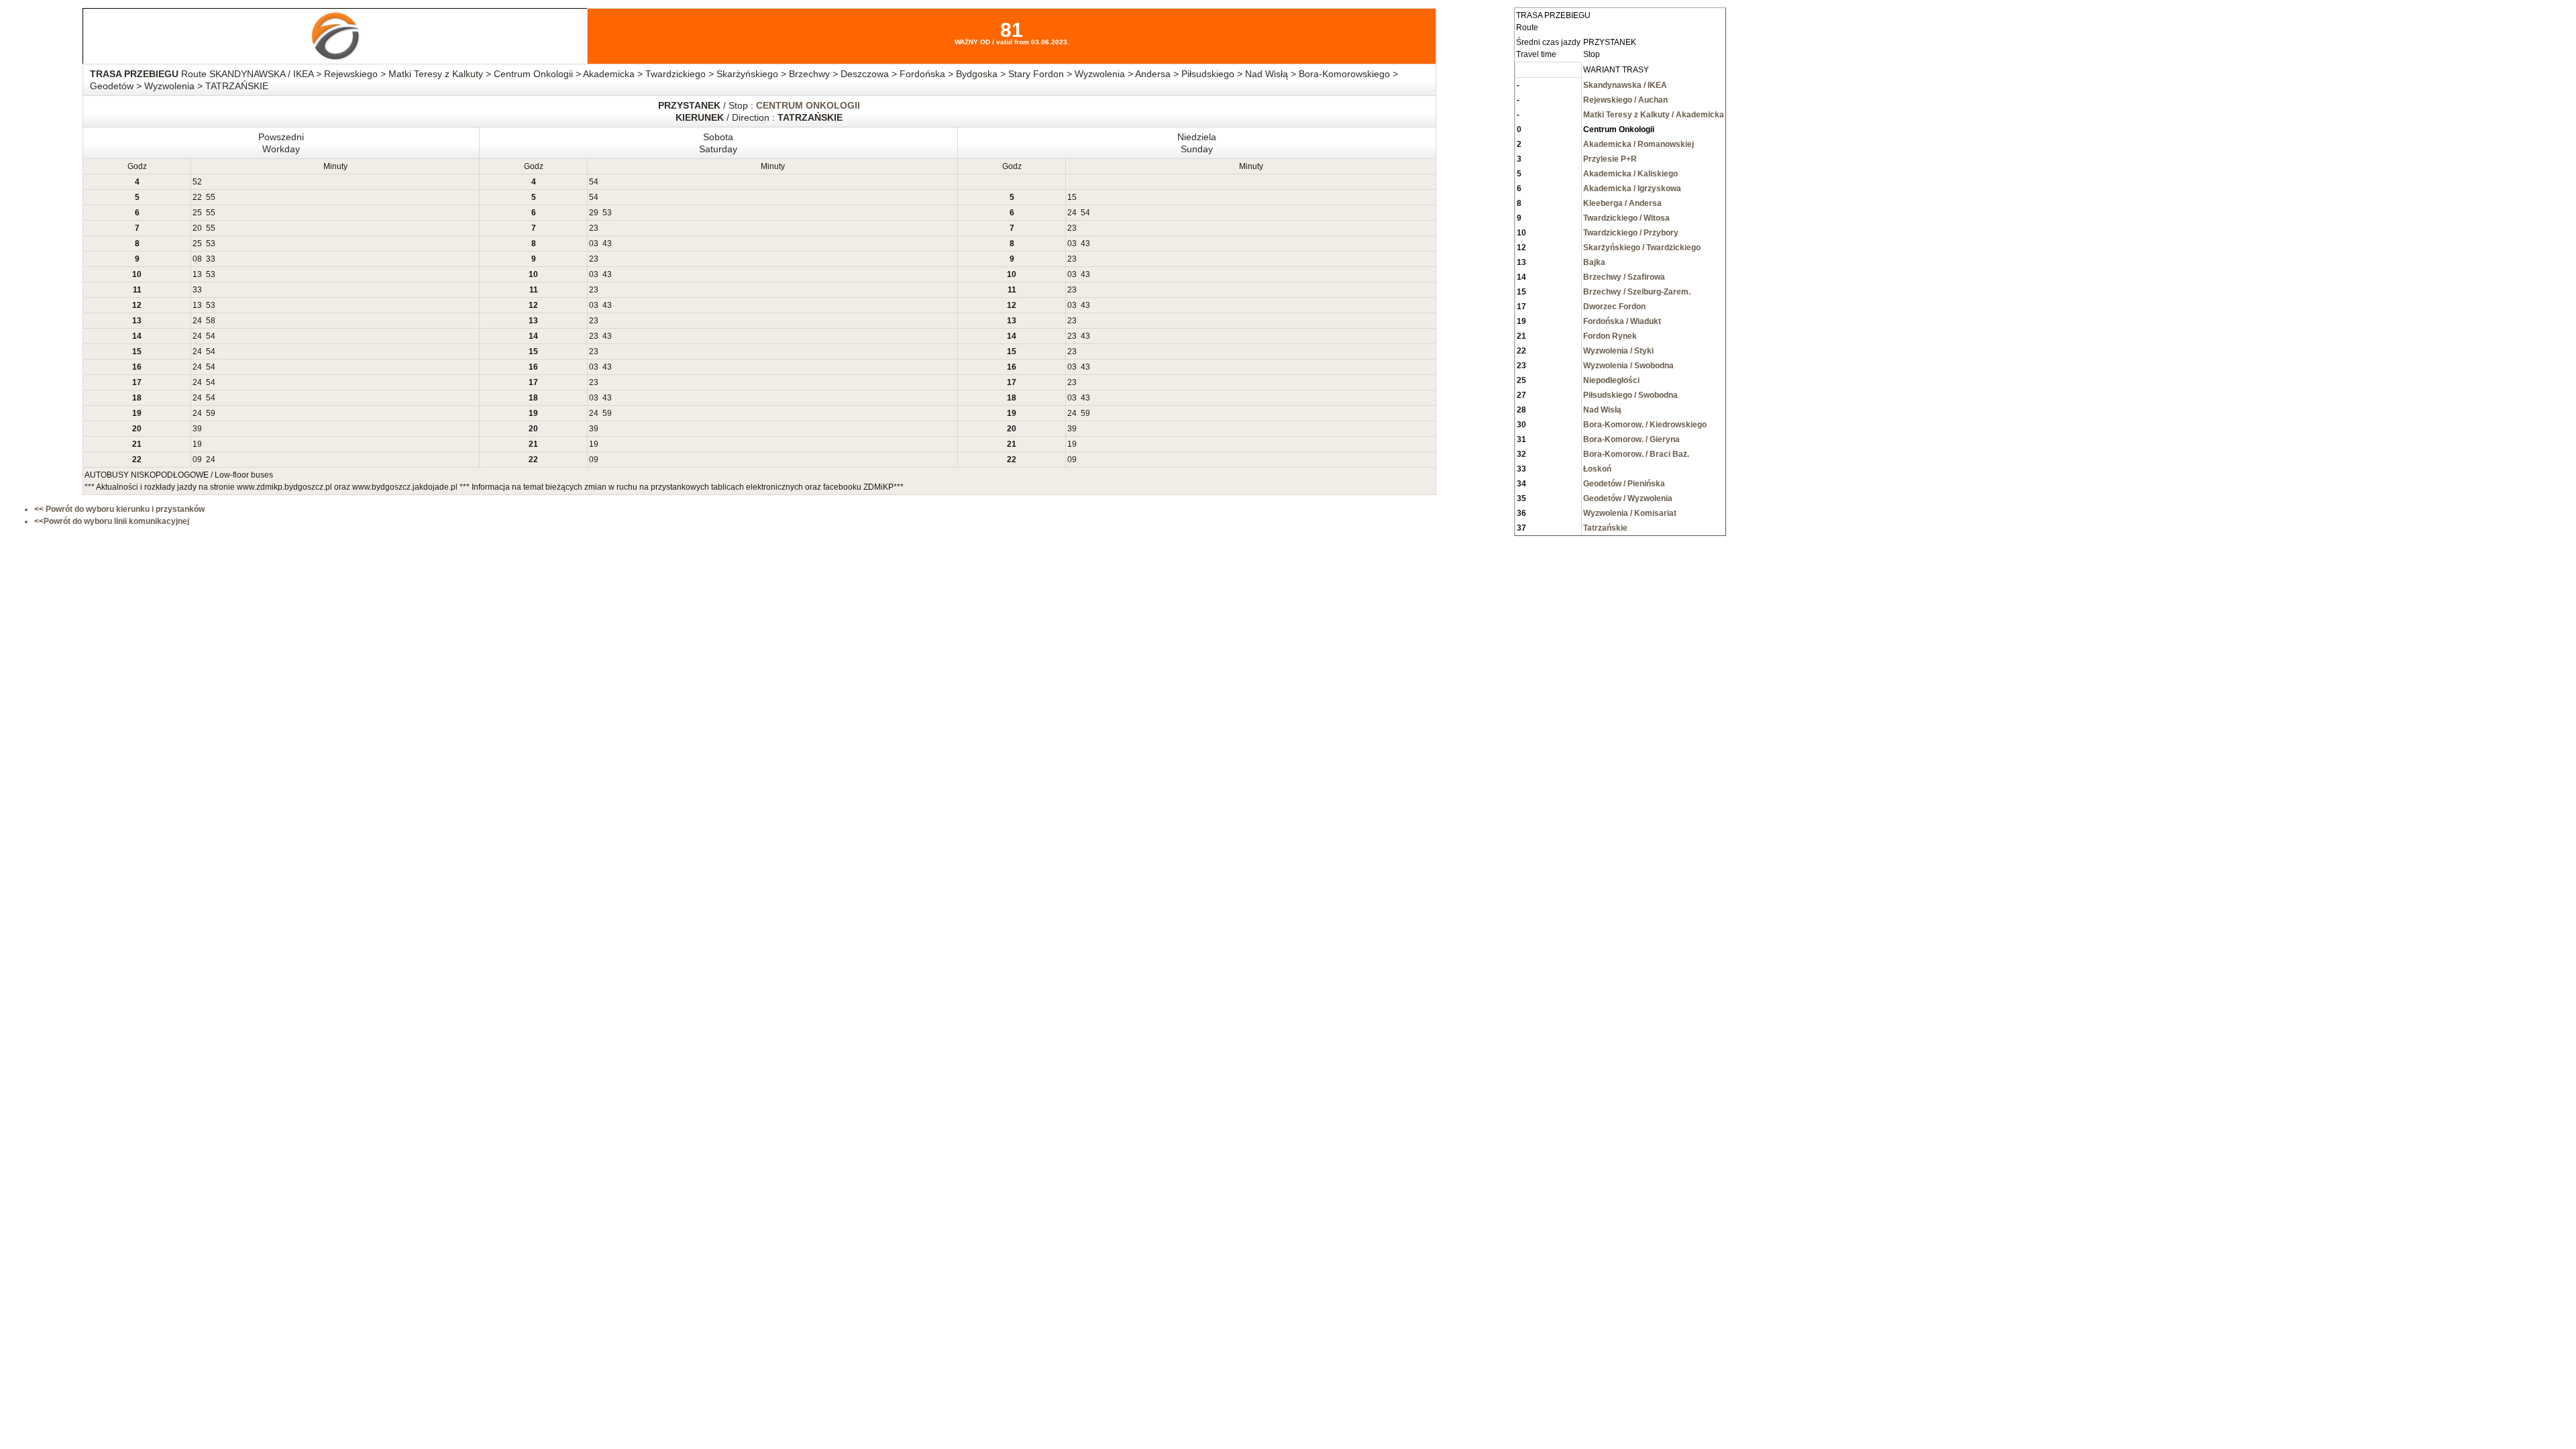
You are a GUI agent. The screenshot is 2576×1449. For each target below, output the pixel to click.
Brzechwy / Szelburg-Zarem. (1637, 292)
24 (1072, 213)
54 (594, 182)
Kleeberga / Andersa (1622, 203)
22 (197, 197)
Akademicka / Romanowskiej (1639, 144)
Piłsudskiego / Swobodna (1630, 395)
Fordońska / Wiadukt (1622, 321)
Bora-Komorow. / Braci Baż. (1636, 454)
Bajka (1594, 262)
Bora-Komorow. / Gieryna (1631, 439)
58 (211, 321)
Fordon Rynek (1610, 336)
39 (197, 429)
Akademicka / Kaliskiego (1630, 174)
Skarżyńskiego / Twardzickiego (1642, 248)
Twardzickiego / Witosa (1626, 218)
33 (211, 259)
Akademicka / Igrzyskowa (1632, 189)
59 (211, 413)
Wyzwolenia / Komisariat (1630, 513)
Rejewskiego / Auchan (1625, 100)
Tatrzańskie (1605, 528)
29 (594, 213)
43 (607, 244)
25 (197, 213)
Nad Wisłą (1602, 410)
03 (594, 244)
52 (197, 182)
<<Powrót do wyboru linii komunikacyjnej (112, 521)
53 (607, 213)
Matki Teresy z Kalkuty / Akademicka (1654, 115)
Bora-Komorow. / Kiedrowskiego (1645, 425)
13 (197, 274)
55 (211, 197)
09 (197, 460)
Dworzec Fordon (1614, 307)
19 (197, 444)
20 (197, 228)
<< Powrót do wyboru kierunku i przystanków (119, 509)
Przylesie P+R (1610, 159)
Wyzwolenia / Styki (1618, 351)
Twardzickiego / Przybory (1631, 233)
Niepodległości (1611, 380)
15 (1072, 197)
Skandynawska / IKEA (1625, 85)
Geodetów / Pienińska (1624, 484)
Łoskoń (1597, 469)
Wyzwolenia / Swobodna (1628, 366)
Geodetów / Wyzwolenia (1628, 498)
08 (197, 259)
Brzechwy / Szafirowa (1624, 277)
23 (594, 228)
